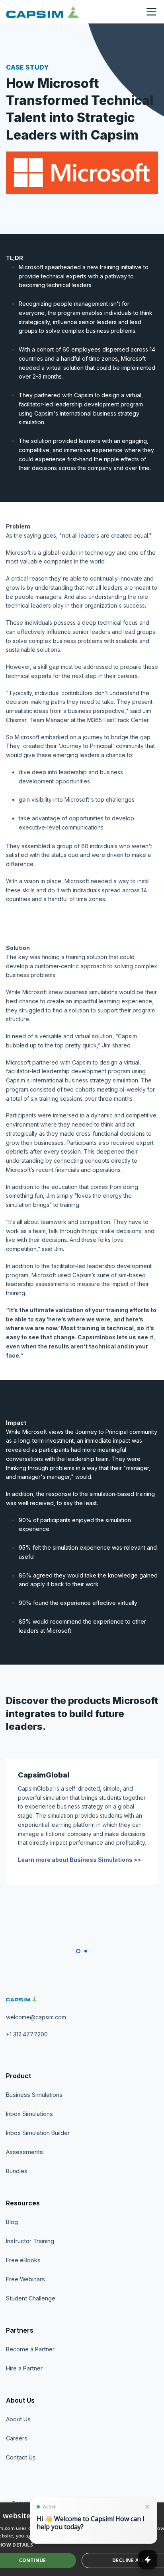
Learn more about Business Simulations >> (79, 1860)
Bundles (17, 2171)
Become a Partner (30, 2349)
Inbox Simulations (29, 2114)
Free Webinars (25, 2279)
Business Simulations (34, 2095)
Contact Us (21, 2457)
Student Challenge (31, 2298)
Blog (12, 2222)
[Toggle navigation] (151, 12)
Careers (17, 2438)
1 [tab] (78, 1951)
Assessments (24, 2152)
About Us (20, 2400)
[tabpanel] (82, 1821)
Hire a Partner (24, 2368)
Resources (23, 2203)
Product (19, 2076)
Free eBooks (23, 2260)
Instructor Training (30, 2241)
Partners (20, 2330)
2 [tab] (86, 1951)
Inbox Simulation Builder (38, 2133)
